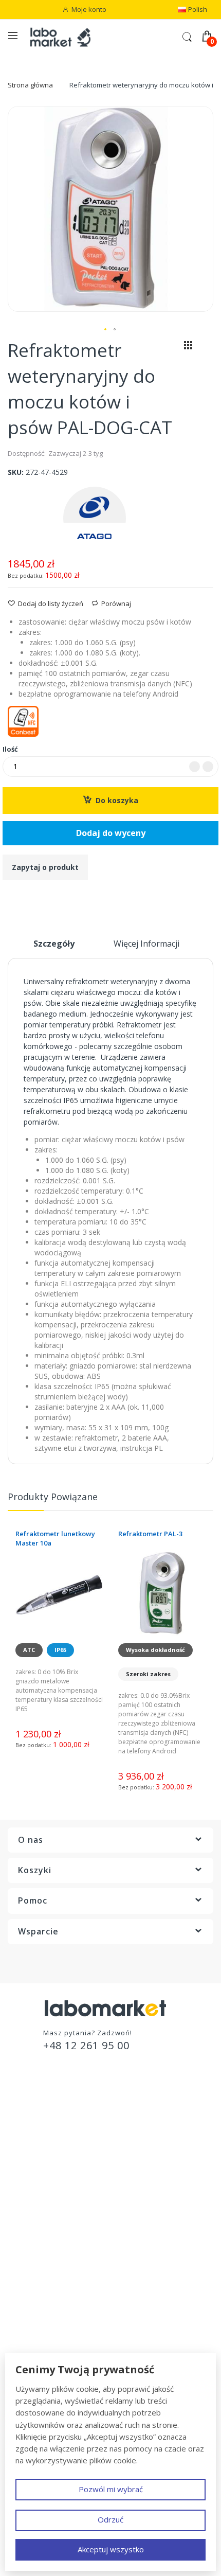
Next (208, 1501)
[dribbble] (150, 1966)
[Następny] (206, 348)
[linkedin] (176, 1966)
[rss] (97, 1966)
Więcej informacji (146, 944)
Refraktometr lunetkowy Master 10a (55, 1538)
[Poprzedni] (171, 348)
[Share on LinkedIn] (51, 898)
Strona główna (30, 85)
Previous (198, 1501)
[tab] (54, 948)
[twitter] (71, 1966)
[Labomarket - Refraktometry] (66, 37)
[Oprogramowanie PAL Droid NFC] (110, 721)
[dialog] (110, 2462)
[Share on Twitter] (24, 898)
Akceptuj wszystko (111, 2549)
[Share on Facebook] (11, 898)
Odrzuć (110, 2519)
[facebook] (45, 1966)
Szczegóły (54, 944)
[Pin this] (38, 898)
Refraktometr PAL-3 (150, 1534)
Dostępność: (27, 453)
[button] (106, 330)
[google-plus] (124, 1966)
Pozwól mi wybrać (111, 2489)
